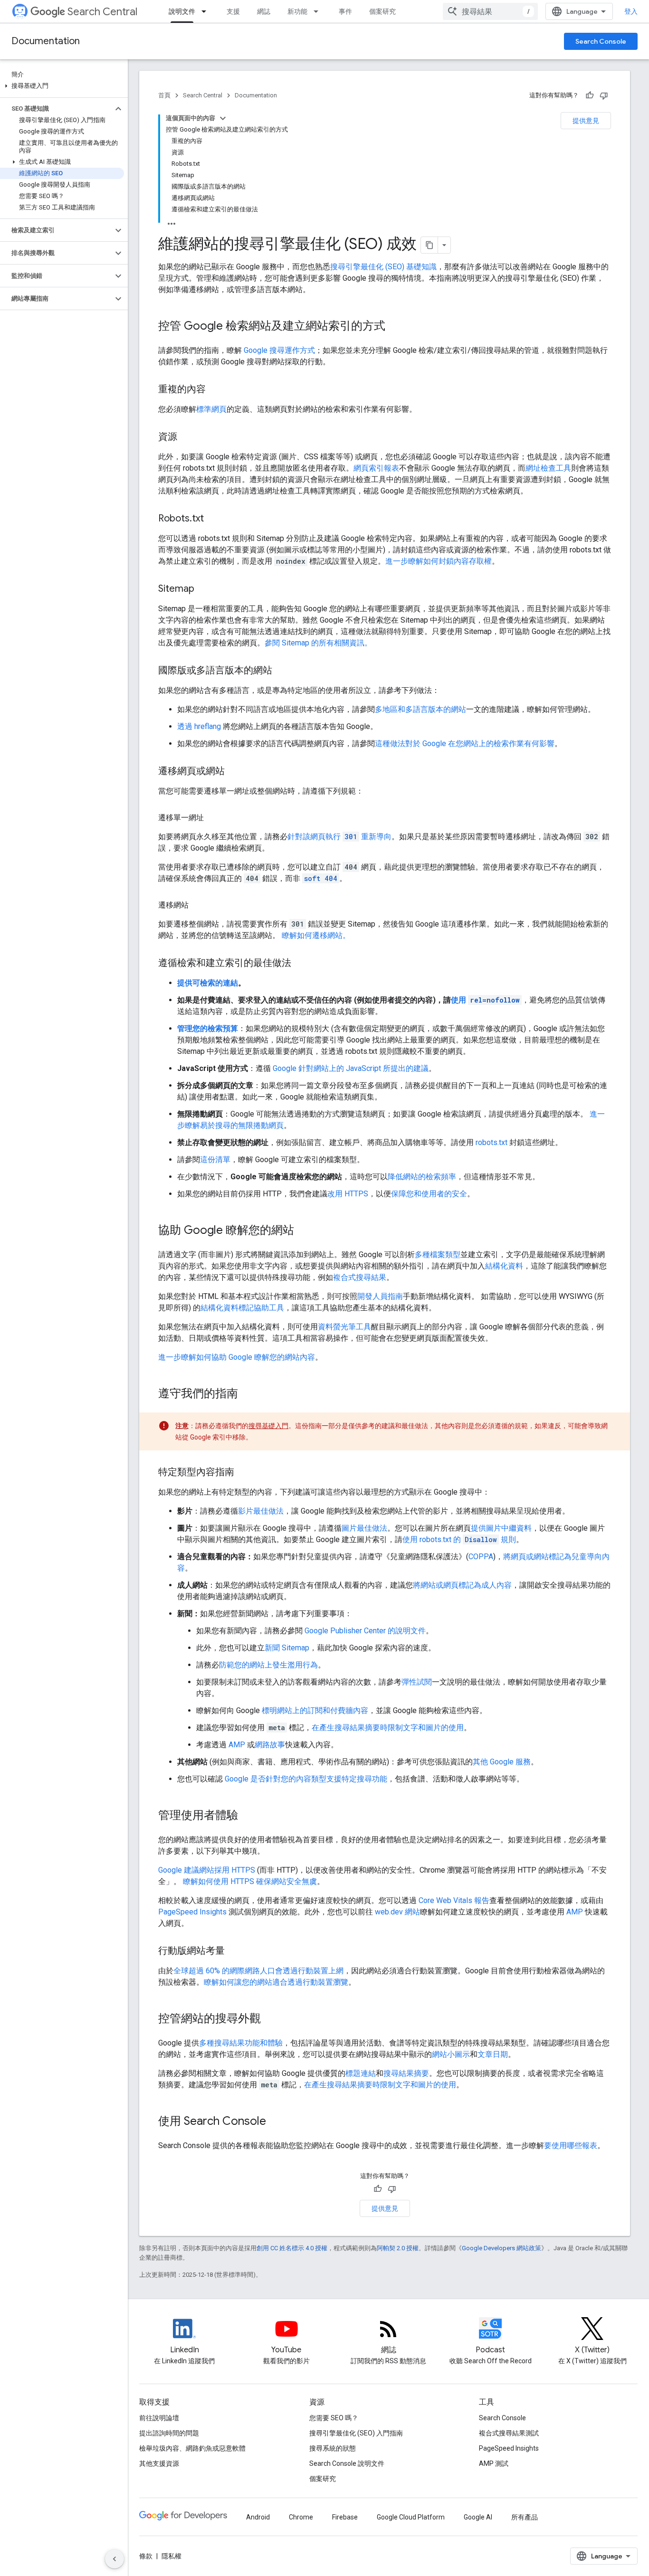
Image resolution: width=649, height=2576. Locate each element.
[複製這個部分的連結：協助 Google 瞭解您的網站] (304, 1231)
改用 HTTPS (348, 1194)
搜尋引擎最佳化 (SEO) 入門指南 (356, 2433)
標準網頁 (211, 409)
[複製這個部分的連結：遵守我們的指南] (248, 1394)
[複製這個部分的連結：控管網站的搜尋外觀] (270, 2019)
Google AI (478, 2517)
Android (258, 2517)
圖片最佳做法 (364, 1528)
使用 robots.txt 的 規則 (459, 1539)
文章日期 (493, 2054)
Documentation (46, 41)
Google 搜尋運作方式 (279, 350)
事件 (345, 11)
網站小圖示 (451, 2054)
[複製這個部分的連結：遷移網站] (198, 905)
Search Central (102, 12)
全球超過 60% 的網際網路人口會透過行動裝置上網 (258, 1971)
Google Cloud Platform (411, 2517)
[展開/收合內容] (223, 118)
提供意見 (586, 121)
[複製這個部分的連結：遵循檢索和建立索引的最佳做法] (301, 964)
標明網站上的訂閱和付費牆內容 (315, 1710)
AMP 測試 (494, 2463)
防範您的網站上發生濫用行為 (268, 1665)
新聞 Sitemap (287, 1648)
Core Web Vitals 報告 (454, 1900)
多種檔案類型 (438, 1255)
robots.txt (492, 1142)
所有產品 (525, 2517)
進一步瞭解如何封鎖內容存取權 (439, 561)
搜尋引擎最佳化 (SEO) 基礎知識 (383, 267)
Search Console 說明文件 (347, 2463)
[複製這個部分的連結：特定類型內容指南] (244, 1473)
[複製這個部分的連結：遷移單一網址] (213, 818)
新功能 (297, 11)
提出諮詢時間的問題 (169, 2433)
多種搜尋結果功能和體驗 (241, 2043)
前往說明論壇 (159, 2418)
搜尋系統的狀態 (333, 2448)
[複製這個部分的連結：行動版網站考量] (234, 1951)
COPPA (481, 1557)
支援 (233, 11)
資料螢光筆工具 (344, 1327)
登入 (631, 11)
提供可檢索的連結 (208, 983)
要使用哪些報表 (571, 2145)
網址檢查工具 (548, 468)
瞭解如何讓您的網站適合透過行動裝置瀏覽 (276, 1982)
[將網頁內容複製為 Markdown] (429, 245)
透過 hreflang (199, 726)
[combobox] (490, 11)
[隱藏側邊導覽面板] (115, 2559)
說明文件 (182, 11)
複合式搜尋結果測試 (509, 2433)
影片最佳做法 (261, 1511)
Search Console (601, 41)
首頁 (164, 95)
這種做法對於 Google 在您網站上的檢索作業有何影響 (465, 743)
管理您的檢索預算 (208, 1028)
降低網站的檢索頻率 (422, 1177)
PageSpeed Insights (192, 1912)
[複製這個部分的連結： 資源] (189, 437)
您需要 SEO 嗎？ (334, 2418)
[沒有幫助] (604, 95)
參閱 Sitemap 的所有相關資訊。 (318, 643)
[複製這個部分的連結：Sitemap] (204, 589)
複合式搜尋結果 (360, 1277)
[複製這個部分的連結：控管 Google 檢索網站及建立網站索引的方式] (395, 327)
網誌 (264, 11)
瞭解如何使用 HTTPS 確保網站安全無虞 (250, 1881)
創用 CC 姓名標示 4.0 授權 (292, 2248)
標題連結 (361, 2073)
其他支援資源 (159, 2463)
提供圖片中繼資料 (501, 1528)
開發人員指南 (380, 1296)
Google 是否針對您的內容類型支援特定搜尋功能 (306, 1779)
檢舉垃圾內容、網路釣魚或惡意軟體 (192, 2448)
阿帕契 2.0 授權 (398, 2248)
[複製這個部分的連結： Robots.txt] (216, 519)
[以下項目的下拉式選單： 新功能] (319, 11)
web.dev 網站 (397, 1912)
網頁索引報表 (376, 468)
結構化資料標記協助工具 (242, 1308)
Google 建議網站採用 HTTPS (207, 1870)
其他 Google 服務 (502, 1762)
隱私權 (172, 2556)
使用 (485, 1000)
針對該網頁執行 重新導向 (339, 837)
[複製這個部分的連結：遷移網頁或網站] (234, 772)
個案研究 (382, 11)
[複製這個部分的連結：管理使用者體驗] (248, 1816)
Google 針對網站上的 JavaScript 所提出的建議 (351, 1068)
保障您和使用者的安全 (429, 1194)
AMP (237, 1745)
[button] (62, 86)
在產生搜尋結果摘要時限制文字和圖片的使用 (388, 1728)
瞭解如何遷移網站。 (316, 935)
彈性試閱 (417, 1682)
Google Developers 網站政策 (501, 2248)
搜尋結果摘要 (406, 2073)
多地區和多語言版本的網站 (420, 709)
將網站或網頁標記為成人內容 (462, 1585)
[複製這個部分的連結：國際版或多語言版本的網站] (282, 671)
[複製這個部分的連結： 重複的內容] (218, 390)
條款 (146, 2556)
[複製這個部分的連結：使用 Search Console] (276, 2122)
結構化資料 (504, 1266)
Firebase (345, 2517)
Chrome (301, 2517)
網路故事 (270, 1745)
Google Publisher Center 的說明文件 (365, 1631)
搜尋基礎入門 (268, 1426)
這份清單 (215, 1160)
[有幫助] (590, 95)
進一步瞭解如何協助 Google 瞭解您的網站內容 (237, 1357)
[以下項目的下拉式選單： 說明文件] (207, 11)
